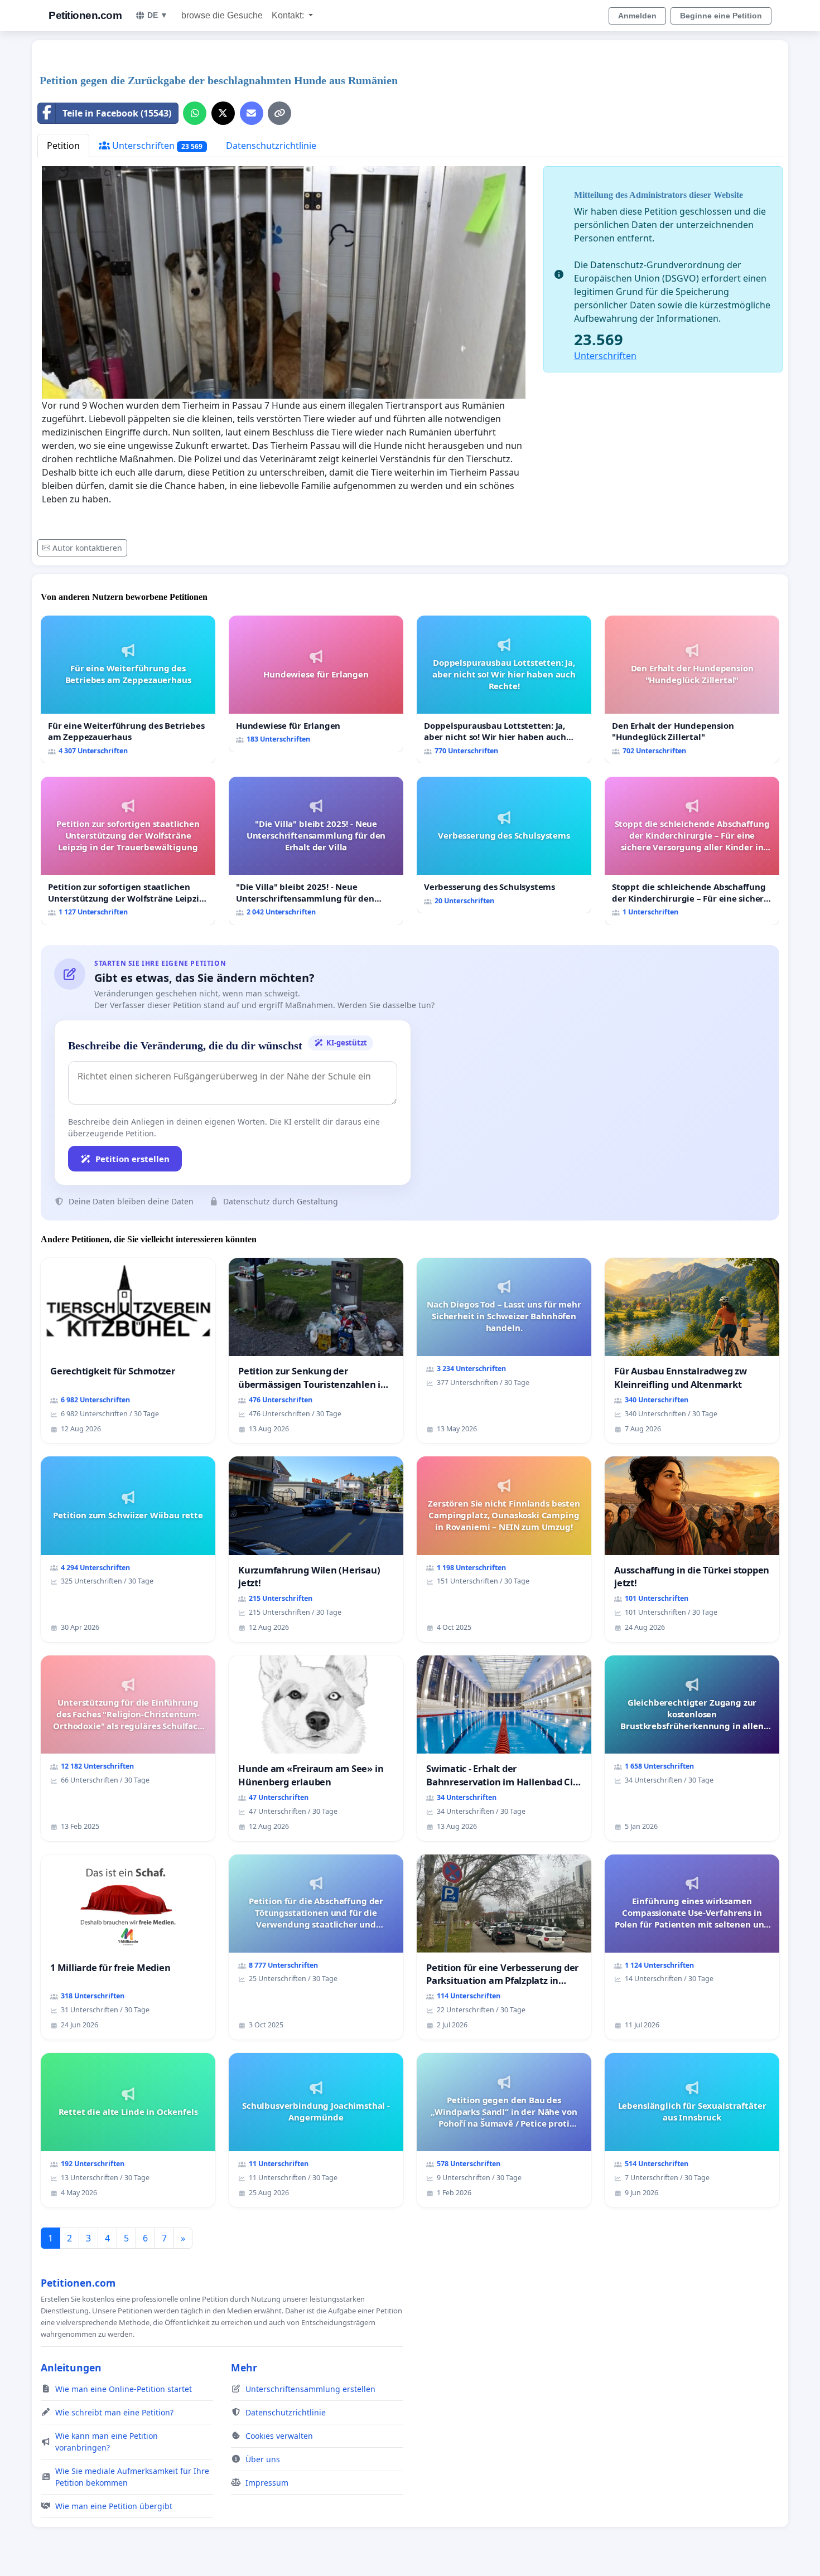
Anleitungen (71, 2367)
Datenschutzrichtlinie (271, 146)
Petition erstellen (132, 1159)
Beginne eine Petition (721, 16)
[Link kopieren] (279, 113)
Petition (63, 146)
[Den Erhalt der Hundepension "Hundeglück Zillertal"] (692, 689)
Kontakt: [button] (289, 15)
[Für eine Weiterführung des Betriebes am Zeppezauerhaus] (128, 689)
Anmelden (637, 16)
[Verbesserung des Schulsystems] (504, 845)
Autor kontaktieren (87, 548)
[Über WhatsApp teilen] (195, 113)
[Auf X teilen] (223, 113)
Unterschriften (156, 146)
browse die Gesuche (222, 15)
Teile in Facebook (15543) (117, 113)
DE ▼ (158, 15)
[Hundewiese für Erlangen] (316, 684)
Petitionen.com (85, 15)
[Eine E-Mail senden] (252, 113)
